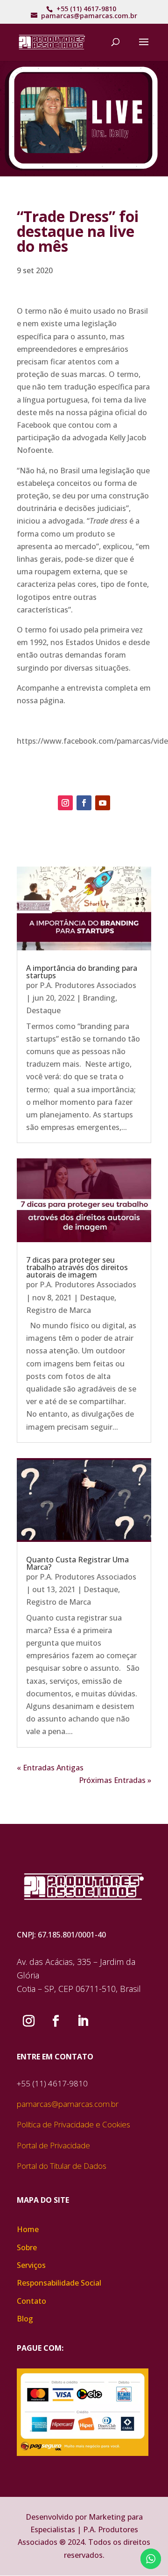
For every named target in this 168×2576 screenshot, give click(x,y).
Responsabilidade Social (59, 2283)
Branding (99, 998)
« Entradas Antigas (50, 1768)
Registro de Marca (59, 1310)
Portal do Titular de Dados (62, 2166)
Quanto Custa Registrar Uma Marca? (77, 1563)
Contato (31, 2301)
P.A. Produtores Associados (88, 985)
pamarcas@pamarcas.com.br (68, 2104)
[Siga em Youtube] (103, 803)
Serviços (31, 2265)
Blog (25, 2319)
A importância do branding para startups (82, 972)
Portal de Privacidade (53, 2145)
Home (28, 2229)
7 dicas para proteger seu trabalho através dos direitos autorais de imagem (77, 1267)
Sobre (27, 2247)
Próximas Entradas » (115, 1780)
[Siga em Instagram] (65, 803)
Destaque (43, 1010)
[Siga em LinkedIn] (83, 2021)
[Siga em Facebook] (84, 803)
